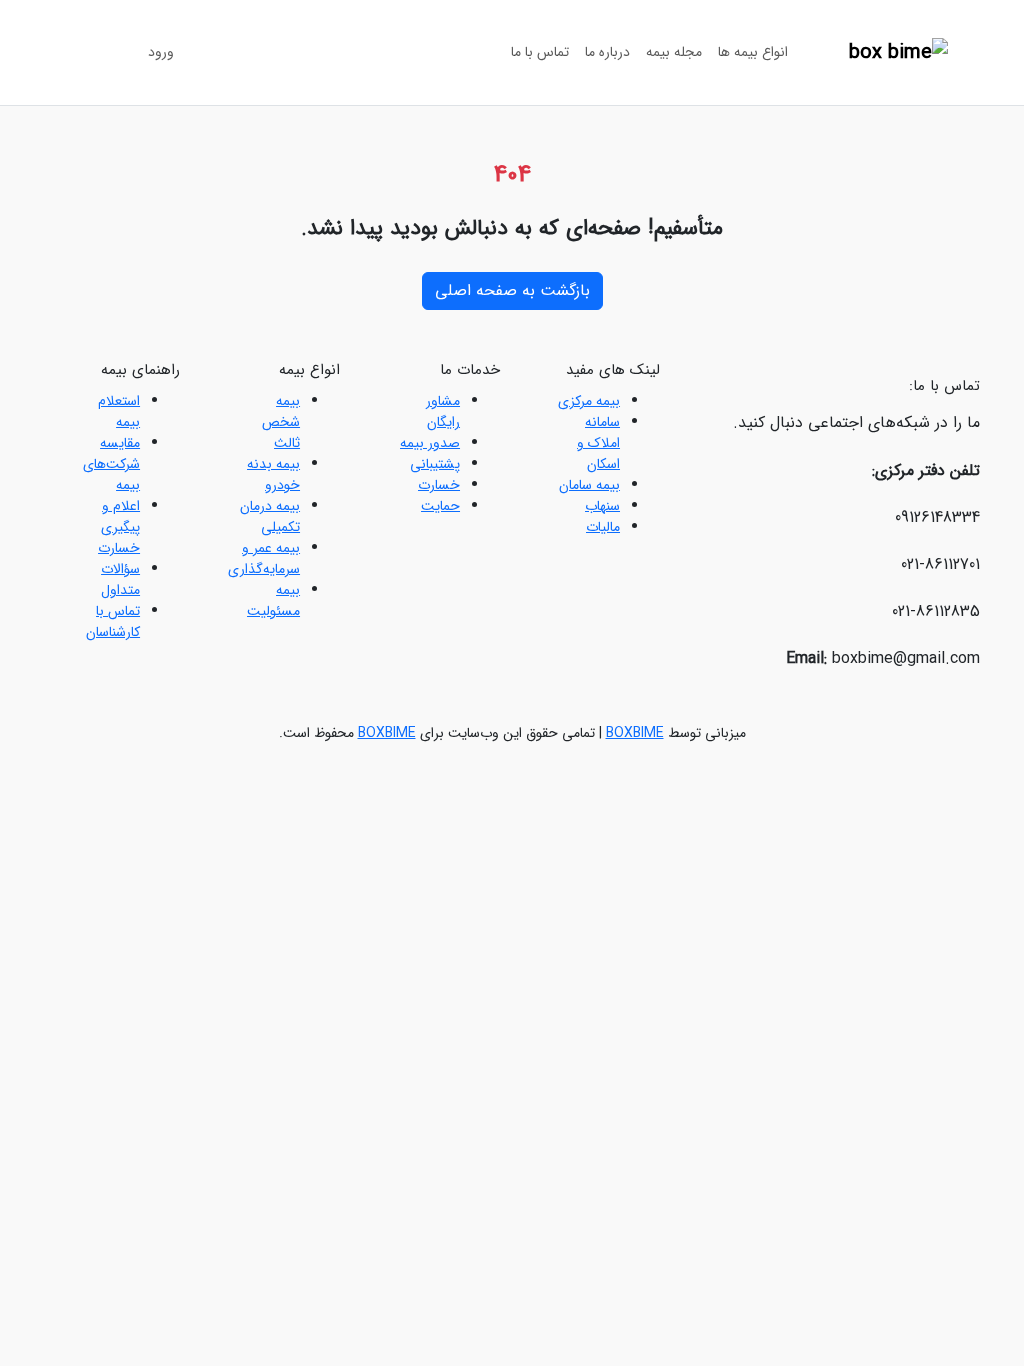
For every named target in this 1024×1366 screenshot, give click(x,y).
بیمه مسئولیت (273, 600)
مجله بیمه (674, 52)
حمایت (440, 506)
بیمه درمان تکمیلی (270, 516)
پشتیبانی (435, 464)
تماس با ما (540, 52)
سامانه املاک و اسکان (598, 443)
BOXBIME (635, 733)
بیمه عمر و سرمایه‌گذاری (264, 558)
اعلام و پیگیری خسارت (119, 527)
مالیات (603, 527)
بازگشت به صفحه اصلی (512, 290)
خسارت (439, 485)
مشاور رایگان (443, 411)
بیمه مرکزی (589, 401)
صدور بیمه (430, 443)
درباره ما (607, 52)
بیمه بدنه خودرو (273, 474)
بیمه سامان (589, 485)
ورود (161, 52)
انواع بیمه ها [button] (753, 52)
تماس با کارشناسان (113, 621)
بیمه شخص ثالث (281, 422)
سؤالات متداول (120, 579)
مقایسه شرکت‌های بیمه (111, 464)
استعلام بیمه (119, 411)
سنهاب (602, 506)
